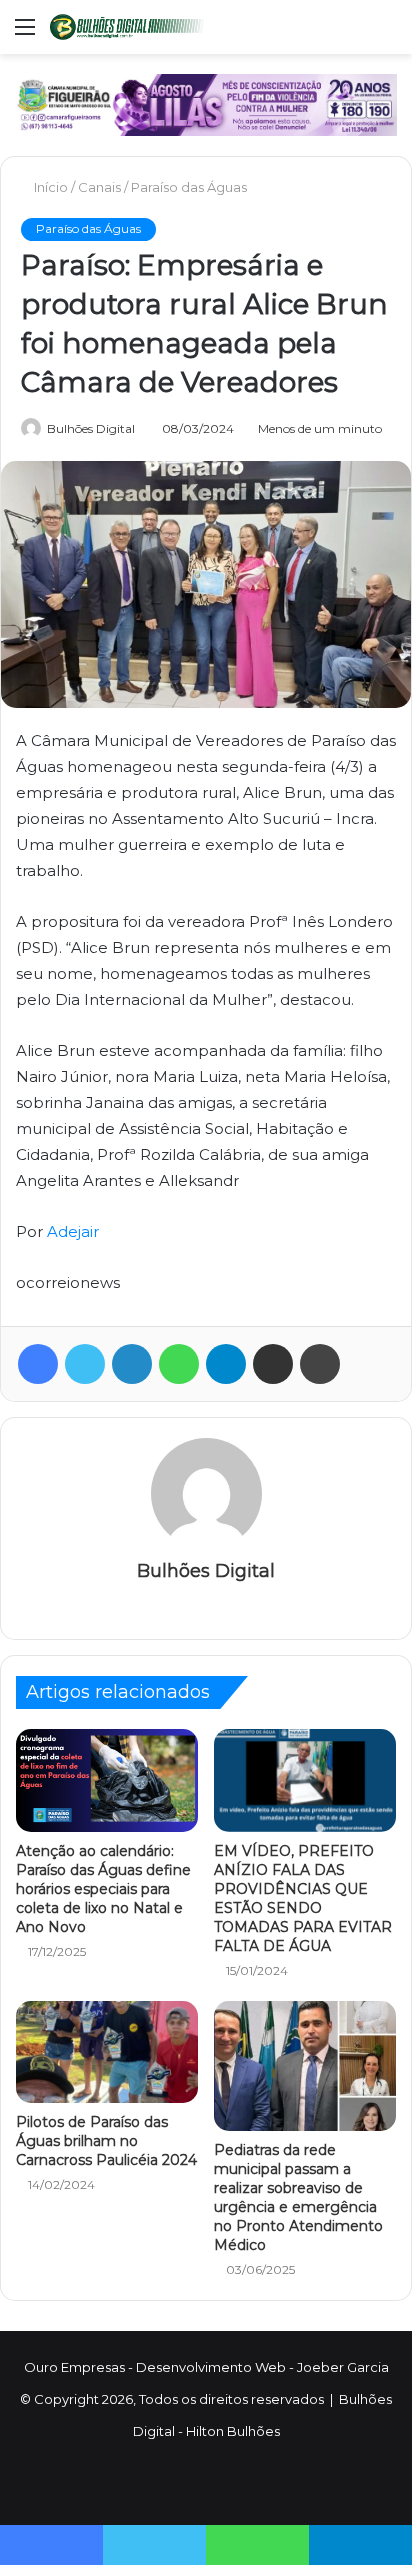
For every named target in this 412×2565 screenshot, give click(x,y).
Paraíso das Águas (191, 187)
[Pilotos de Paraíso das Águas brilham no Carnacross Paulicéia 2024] (107, 2052)
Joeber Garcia (343, 2367)
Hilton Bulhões (233, 2431)
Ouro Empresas (74, 2367)
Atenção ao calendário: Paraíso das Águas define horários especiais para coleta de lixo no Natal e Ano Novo (103, 1889)
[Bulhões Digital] (130, 27)
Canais (101, 187)
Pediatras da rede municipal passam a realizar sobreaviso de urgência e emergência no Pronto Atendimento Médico (298, 2197)
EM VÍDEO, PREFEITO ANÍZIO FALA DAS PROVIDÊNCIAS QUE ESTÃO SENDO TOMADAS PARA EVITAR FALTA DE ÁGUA (303, 1898)
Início (51, 187)
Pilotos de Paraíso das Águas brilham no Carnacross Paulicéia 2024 (106, 2141)
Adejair (73, 1231)
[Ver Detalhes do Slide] (206, 105)
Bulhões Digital (91, 428)
